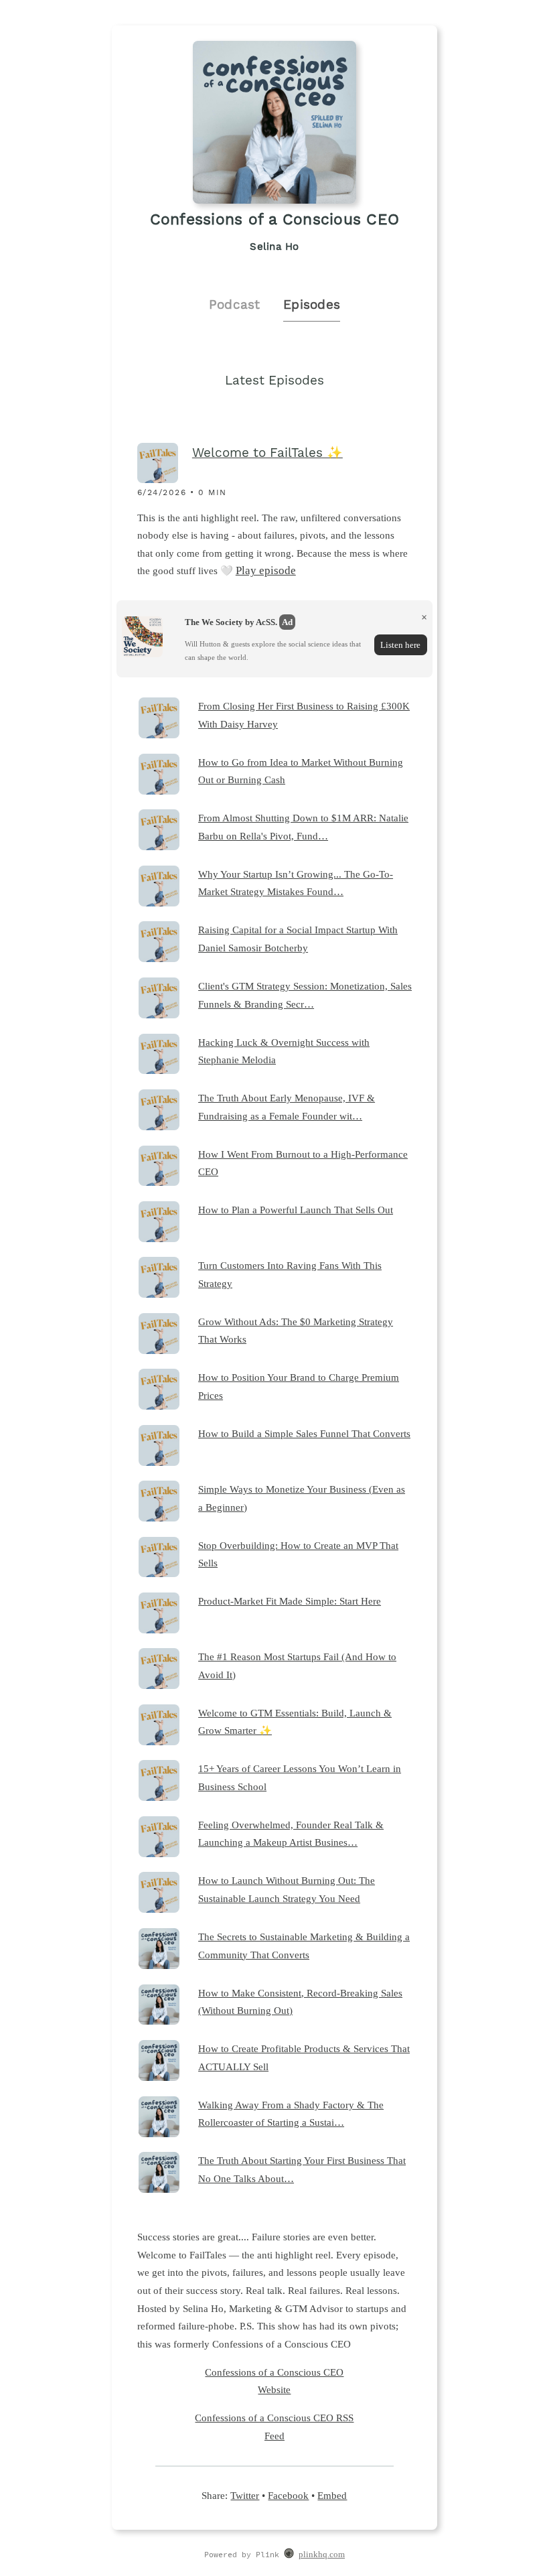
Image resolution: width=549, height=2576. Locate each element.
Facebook (288, 2495)
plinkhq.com (322, 2555)
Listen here (400, 645)
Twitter (245, 2495)
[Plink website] (289, 2555)
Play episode (266, 570)
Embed (332, 2495)
